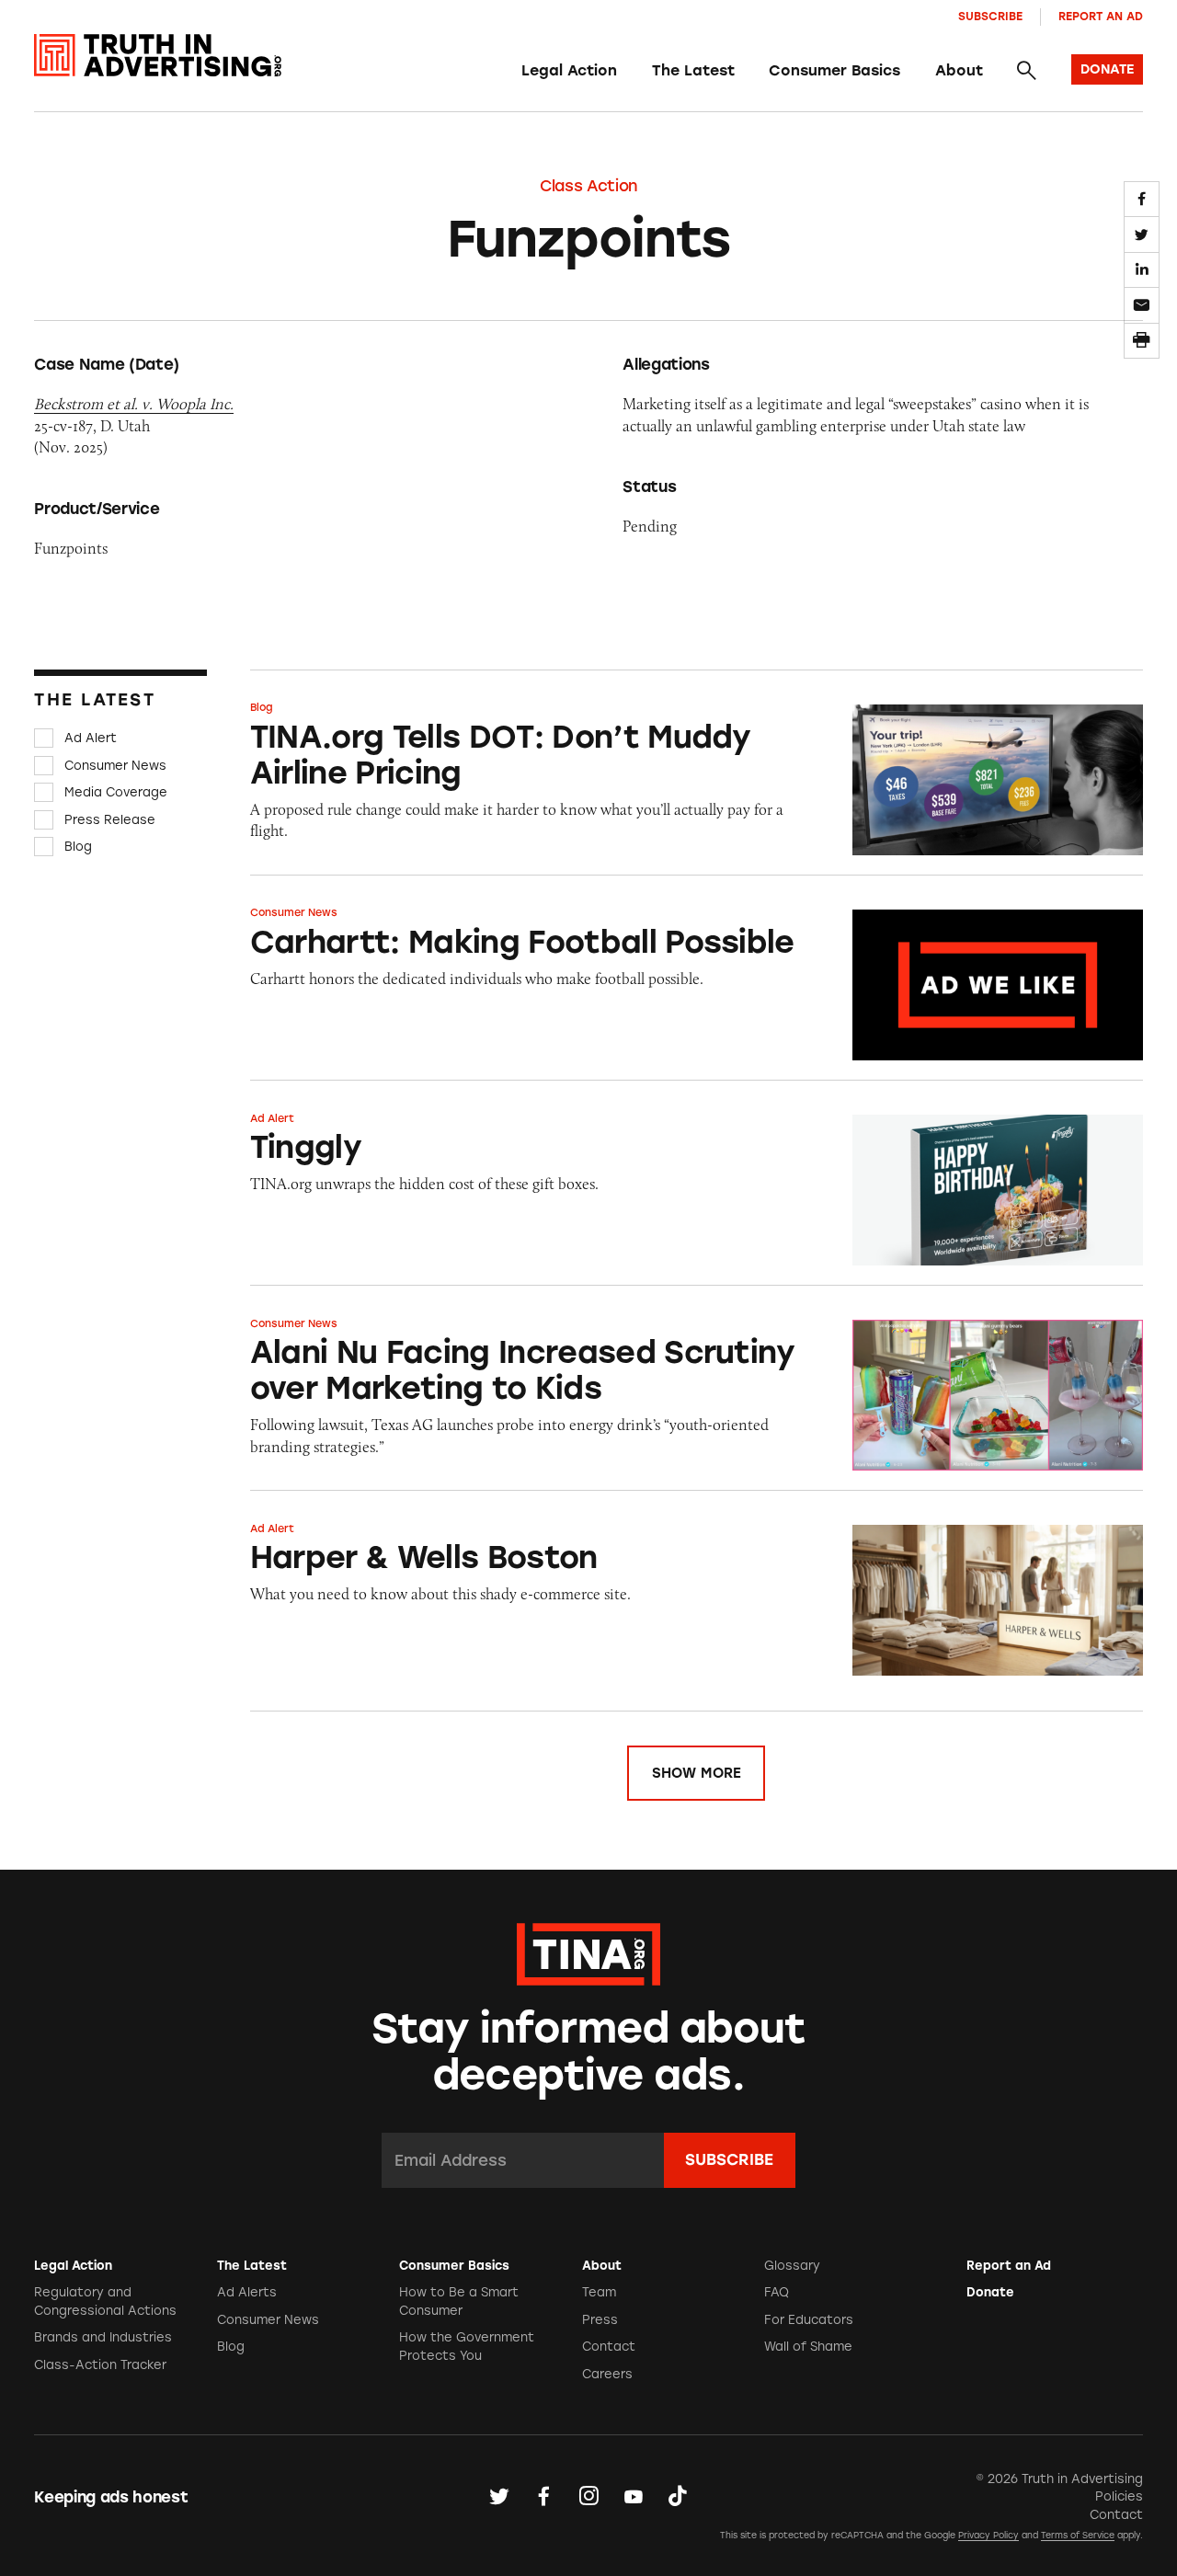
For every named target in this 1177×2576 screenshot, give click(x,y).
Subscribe (990, 16)
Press (600, 2320)
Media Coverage (116, 792)
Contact (609, 2347)
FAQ (777, 2292)
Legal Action (569, 70)
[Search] (1026, 71)
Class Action (588, 186)
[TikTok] (678, 2496)
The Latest (693, 70)
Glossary (792, 2266)
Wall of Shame (808, 2347)
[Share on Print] (1142, 341)
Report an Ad (1101, 16)
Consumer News (115, 766)
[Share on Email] (1142, 305)
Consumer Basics (834, 70)
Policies (1119, 2496)
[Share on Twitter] (1142, 234)
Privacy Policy (988, 2535)
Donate (990, 2292)
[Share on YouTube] (634, 2496)
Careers (607, 2374)
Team (599, 2292)
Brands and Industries (103, 2337)
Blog (78, 847)
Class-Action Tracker (100, 2365)
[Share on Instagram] (588, 2496)
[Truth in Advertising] (158, 56)
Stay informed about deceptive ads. (589, 2051)
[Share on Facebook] (1142, 199)
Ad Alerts (247, 2292)
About (959, 70)
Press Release (110, 820)
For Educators (809, 2320)
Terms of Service (1078, 2535)
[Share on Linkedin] (1142, 270)
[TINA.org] (588, 1952)
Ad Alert (91, 738)
